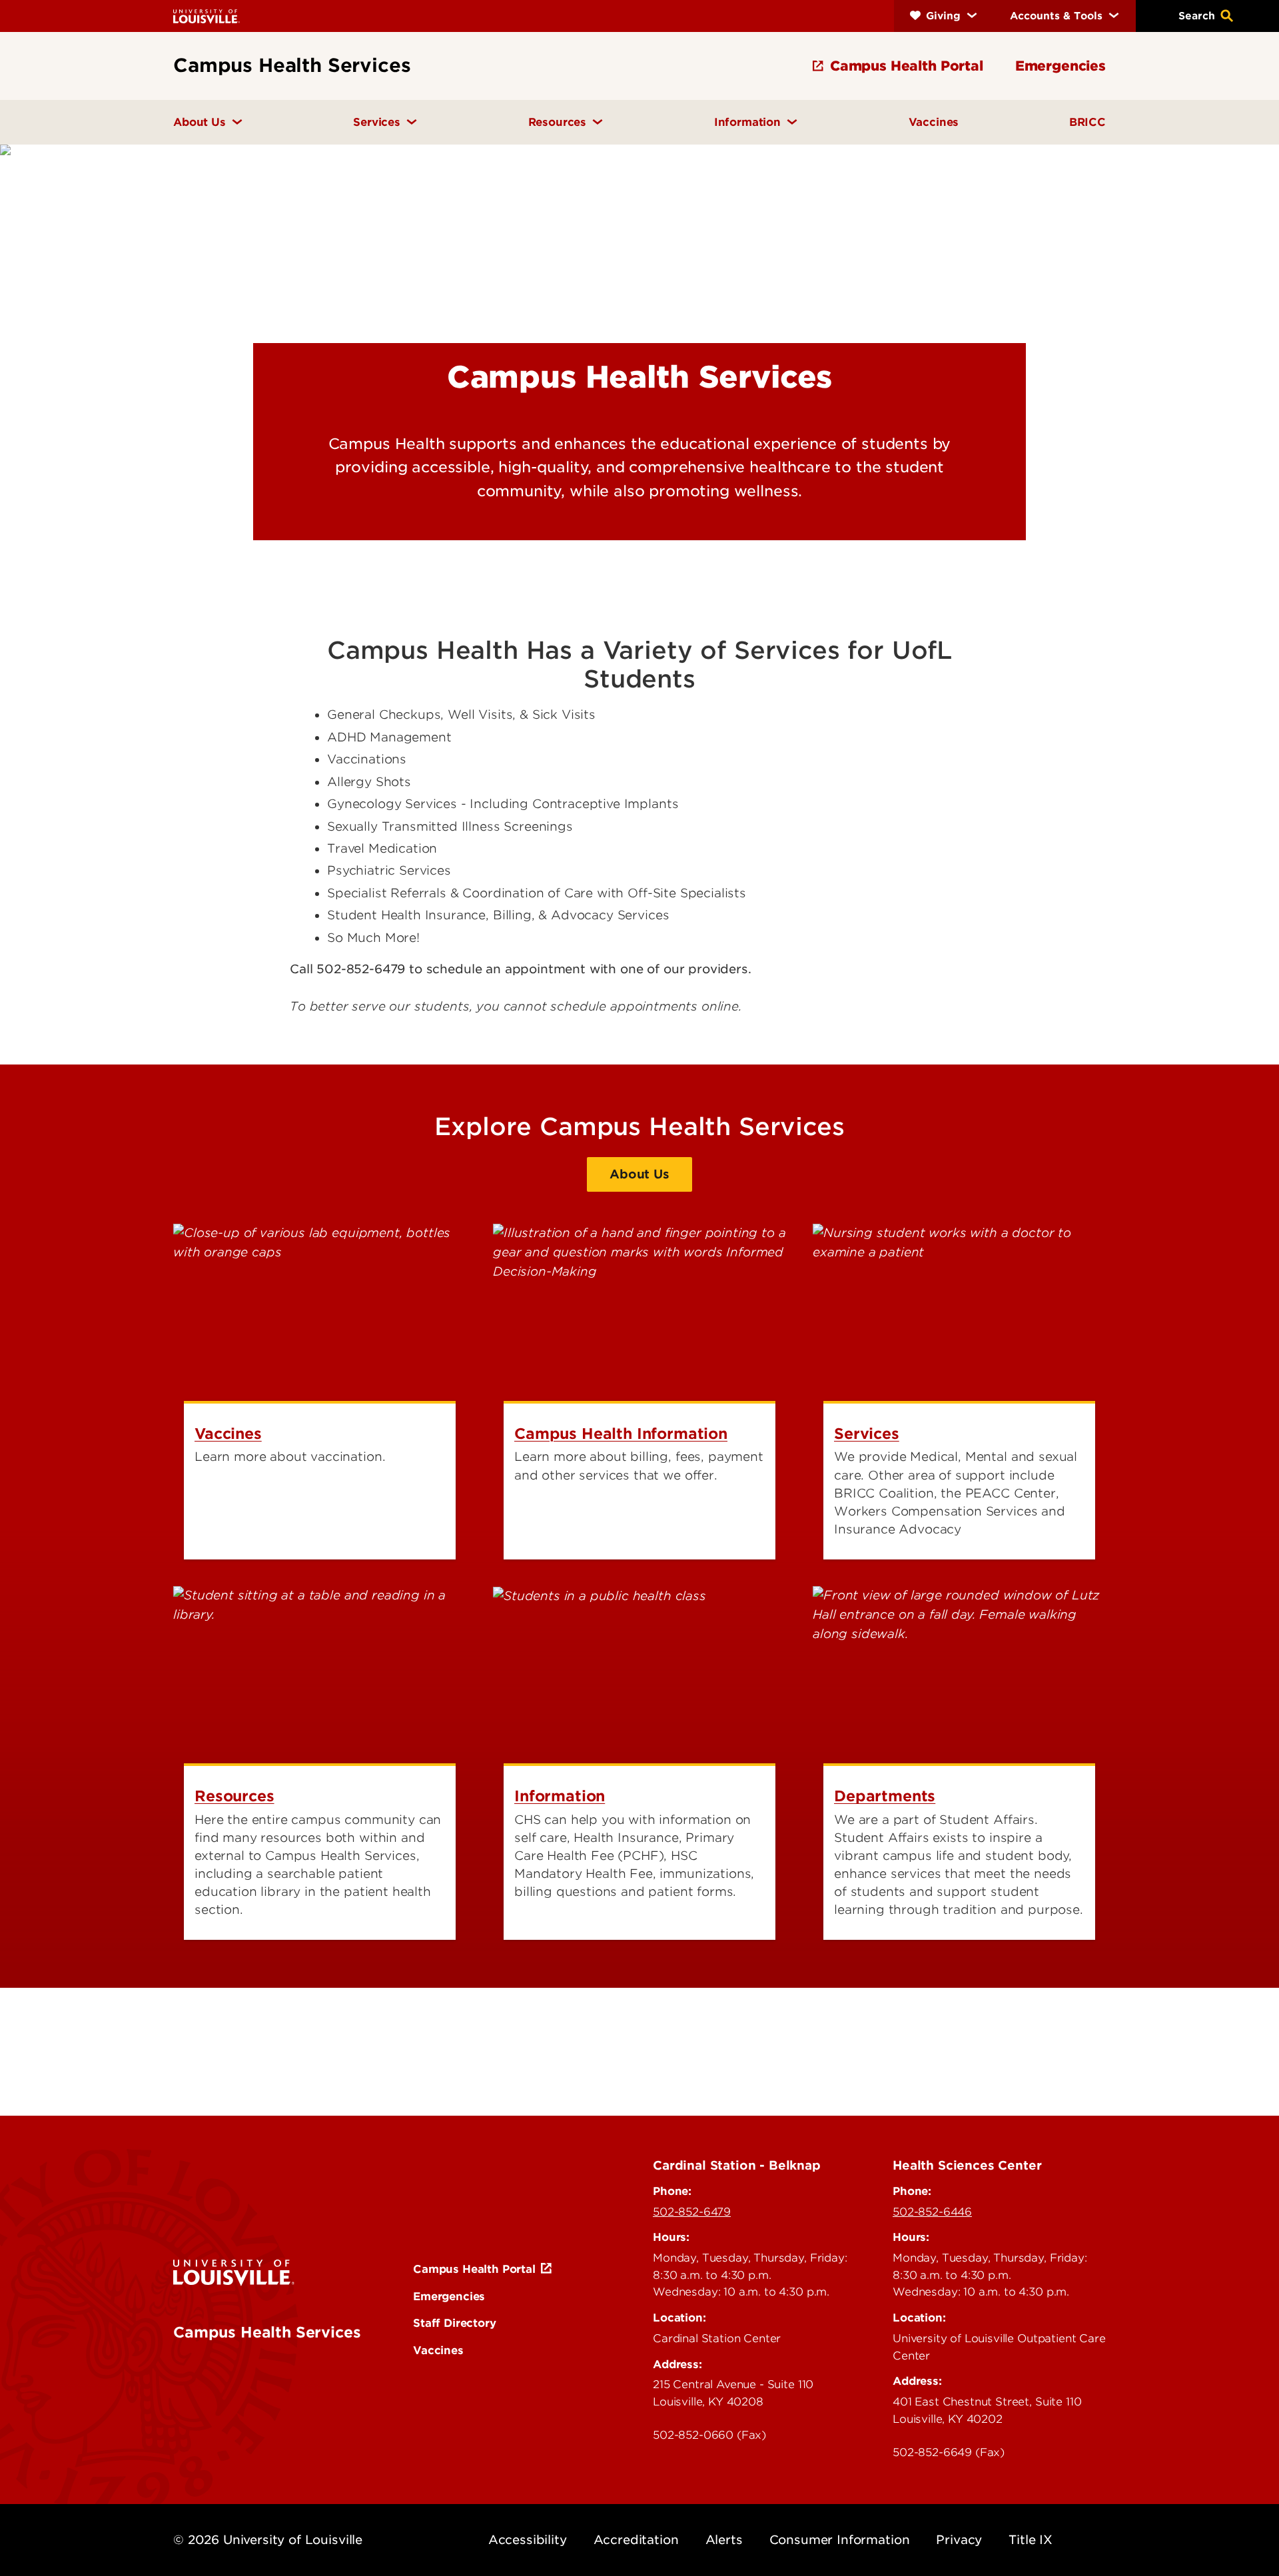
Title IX (1031, 2540)
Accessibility (528, 2540)
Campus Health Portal (474, 2269)
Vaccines (438, 2350)
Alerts (724, 2540)
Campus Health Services (267, 2332)
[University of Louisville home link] (207, 16)
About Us (639, 1174)
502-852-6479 (692, 2212)
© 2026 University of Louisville (268, 2540)
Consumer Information (840, 2540)
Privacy (959, 2540)
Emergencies (449, 2296)
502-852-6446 (932, 2212)
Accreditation (636, 2540)
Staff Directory (455, 2323)
